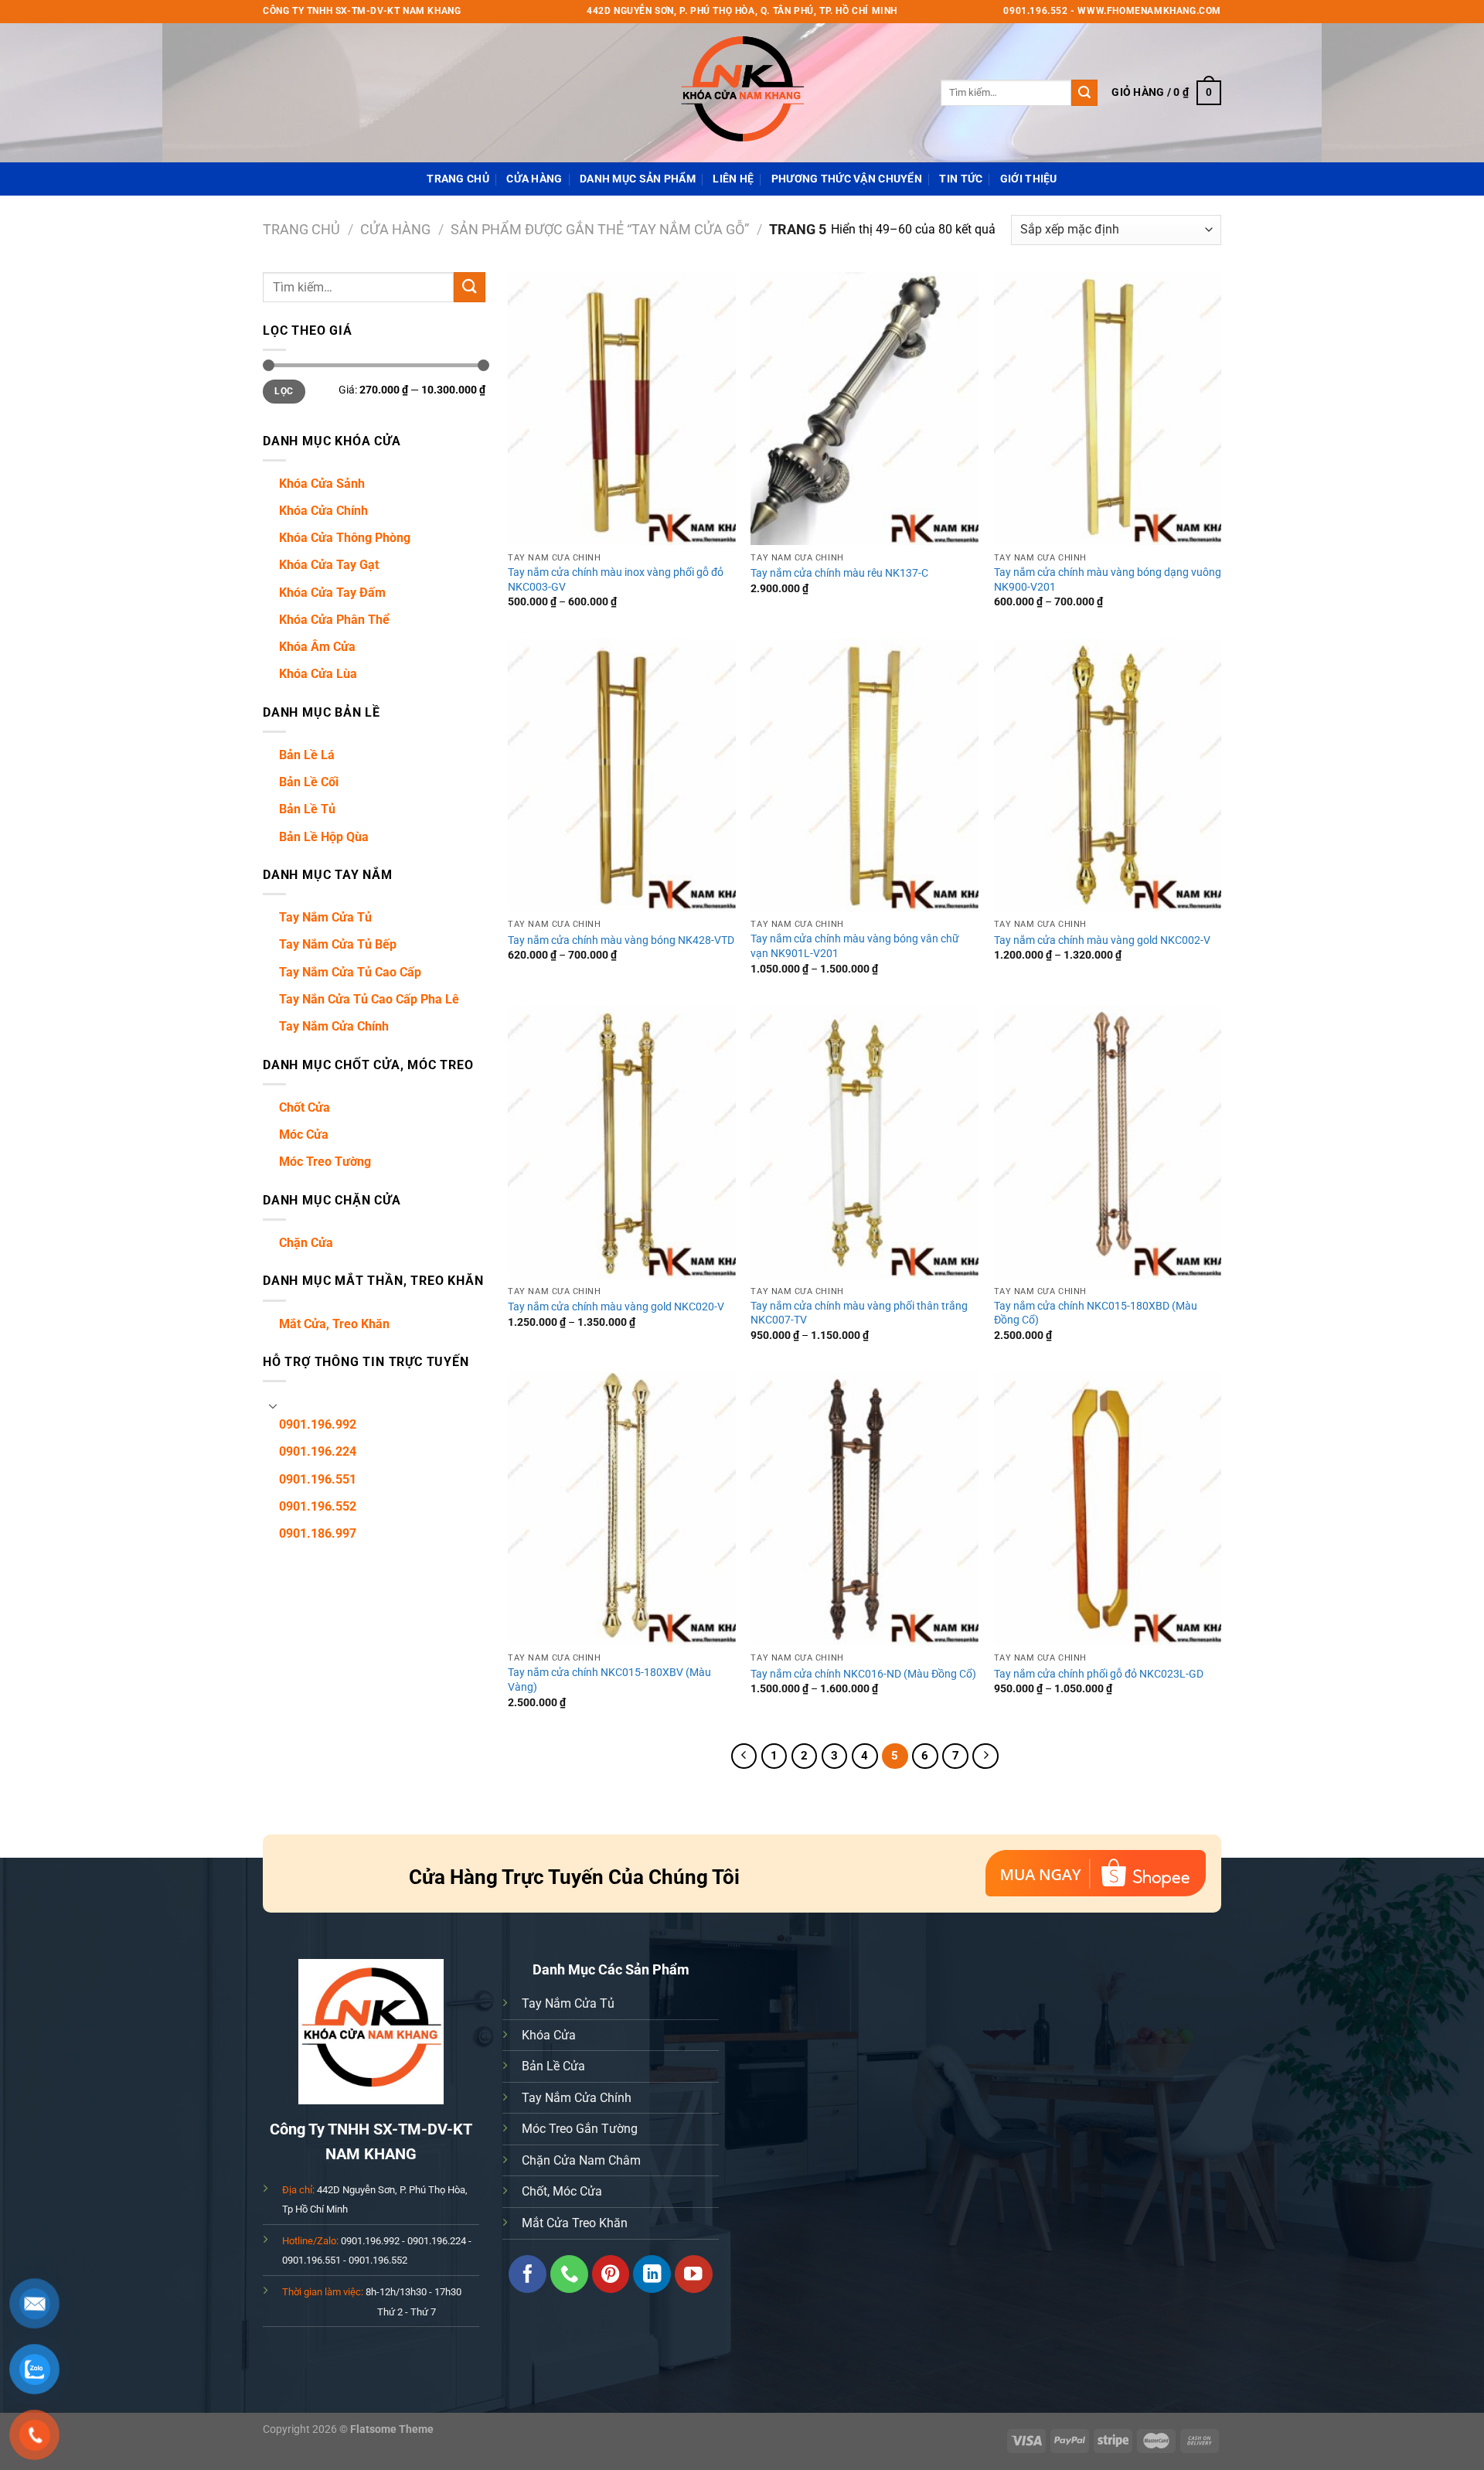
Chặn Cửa (306, 1243)
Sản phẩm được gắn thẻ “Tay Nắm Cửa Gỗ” (600, 229)
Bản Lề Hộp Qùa (324, 837)
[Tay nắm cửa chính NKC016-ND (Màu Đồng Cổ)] (865, 1509)
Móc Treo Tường (325, 1162)
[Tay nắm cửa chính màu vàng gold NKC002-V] (1108, 775)
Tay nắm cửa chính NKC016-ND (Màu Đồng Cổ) (863, 1674)
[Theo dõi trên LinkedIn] (652, 2274)
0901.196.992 (318, 1424)
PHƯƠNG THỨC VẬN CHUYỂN (847, 179)
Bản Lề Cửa (553, 2066)
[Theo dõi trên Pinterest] (611, 2274)
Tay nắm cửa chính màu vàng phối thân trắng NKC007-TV (859, 1313)
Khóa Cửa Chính (323, 511)
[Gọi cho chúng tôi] (569, 2274)
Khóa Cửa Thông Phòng (345, 538)
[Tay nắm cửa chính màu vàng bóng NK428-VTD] (622, 775)
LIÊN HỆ (733, 179)
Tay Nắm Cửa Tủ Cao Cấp (350, 972)
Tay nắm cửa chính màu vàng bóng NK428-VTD (621, 940)
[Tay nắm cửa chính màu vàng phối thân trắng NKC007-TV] (865, 1142)
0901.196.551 (318, 1479)
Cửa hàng (534, 179)
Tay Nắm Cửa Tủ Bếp (338, 944)
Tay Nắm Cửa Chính (334, 1026)
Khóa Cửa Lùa (318, 674)
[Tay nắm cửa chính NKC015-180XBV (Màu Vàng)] (622, 1509)
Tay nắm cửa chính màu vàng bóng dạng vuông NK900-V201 (1108, 580)
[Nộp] (1084, 93)
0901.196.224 (318, 1451)
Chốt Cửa (305, 1107)
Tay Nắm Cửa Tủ (325, 917)
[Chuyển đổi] (273, 1405)
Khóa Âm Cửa (317, 647)
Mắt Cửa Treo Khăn (575, 2223)
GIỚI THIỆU (1029, 179)
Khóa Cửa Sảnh (322, 484)
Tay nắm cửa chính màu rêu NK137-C (839, 573)
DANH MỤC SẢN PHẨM (638, 179)
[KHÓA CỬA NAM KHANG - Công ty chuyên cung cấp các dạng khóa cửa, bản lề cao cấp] (742, 93)
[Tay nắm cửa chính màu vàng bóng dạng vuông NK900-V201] (1108, 409)
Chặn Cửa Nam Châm (581, 2160)
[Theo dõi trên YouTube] (694, 2274)
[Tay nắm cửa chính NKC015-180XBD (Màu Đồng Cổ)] (1108, 1142)
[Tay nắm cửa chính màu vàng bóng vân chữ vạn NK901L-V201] (865, 775)
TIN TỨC (961, 179)
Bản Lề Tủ (307, 809)
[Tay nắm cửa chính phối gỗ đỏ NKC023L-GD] (1108, 1509)
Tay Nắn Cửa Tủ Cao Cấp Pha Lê (369, 999)
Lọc (284, 391)
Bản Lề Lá (307, 755)
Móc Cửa (304, 1134)
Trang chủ (301, 229)
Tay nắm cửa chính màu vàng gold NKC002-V (1102, 940)
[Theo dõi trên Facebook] (528, 2274)
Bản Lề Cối (309, 782)
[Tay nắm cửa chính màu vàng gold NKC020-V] (622, 1142)
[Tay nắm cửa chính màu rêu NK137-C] (865, 409)
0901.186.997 (318, 1533)
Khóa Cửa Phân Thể (334, 620)
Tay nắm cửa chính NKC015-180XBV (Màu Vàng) (609, 1680)
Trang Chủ (458, 179)
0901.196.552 (318, 1506)
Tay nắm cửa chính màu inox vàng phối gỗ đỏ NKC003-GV (616, 580)
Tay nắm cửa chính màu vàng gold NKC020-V (616, 1307)
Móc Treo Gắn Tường (580, 2129)
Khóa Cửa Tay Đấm (332, 593)
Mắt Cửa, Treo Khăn (334, 1324)
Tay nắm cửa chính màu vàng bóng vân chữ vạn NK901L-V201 (855, 946)
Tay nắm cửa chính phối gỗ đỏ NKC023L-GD (1099, 1674)
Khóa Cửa (549, 2035)
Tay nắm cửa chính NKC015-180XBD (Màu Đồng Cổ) (1096, 1313)
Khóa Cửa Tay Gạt (329, 565)
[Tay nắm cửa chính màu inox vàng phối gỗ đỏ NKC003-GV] (622, 409)
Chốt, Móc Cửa (562, 2191)
